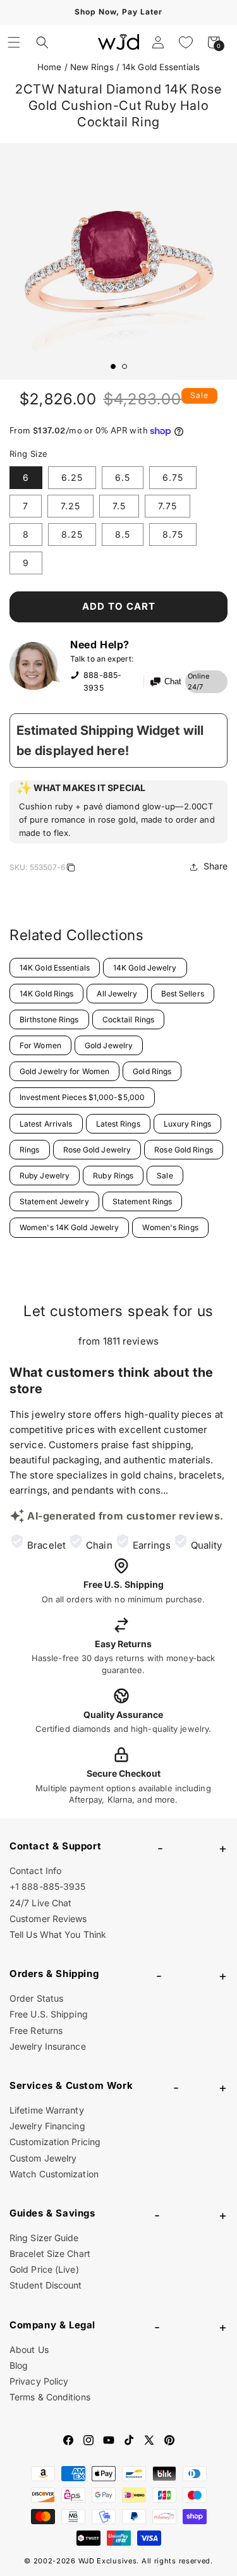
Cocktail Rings (128, 1019)
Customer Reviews (48, 1919)
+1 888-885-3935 (48, 1886)
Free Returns (36, 2030)
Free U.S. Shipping (49, 2014)
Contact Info (35, 1871)
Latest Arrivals (46, 1124)
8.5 (123, 534)
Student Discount (46, 2285)
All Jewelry (117, 994)
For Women (40, 1045)
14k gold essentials (161, 67)
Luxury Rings (187, 1124)
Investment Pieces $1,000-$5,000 (82, 1097)
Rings (30, 1150)
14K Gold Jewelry (145, 968)
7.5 (119, 506)
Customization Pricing (55, 2142)
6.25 (72, 477)
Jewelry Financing (47, 2126)
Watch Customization (54, 2174)
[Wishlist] (186, 42)
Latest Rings (118, 1124)
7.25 (70, 506)
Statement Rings (143, 1201)
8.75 (173, 534)
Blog (19, 2365)
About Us (29, 2349)
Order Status (36, 1998)
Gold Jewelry (109, 1045)
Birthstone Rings (49, 1019)
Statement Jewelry (54, 1201)
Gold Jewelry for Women (64, 1071)
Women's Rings (170, 1227)
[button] (14, 42)
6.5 (123, 477)
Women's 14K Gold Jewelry (69, 1227)
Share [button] (216, 866)
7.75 (167, 506)
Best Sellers (183, 994)
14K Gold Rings (46, 994)
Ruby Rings (113, 1176)
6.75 (173, 477)
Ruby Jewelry (45, 1176)
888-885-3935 (102, 681)
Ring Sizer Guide (44, 2238)
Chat (173, 682)
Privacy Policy (39, 2381)
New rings (92, 67)
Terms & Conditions (50, 2397)
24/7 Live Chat (40, 1903)
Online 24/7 (199, 682)
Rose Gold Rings (184, 1150)
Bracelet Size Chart (50, 2253)
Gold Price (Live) (44, 2269)
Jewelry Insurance (48, 2046)
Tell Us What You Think (58, 1934)
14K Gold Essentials (55, 968)
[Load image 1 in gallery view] (113, 366)
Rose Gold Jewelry (97, 1150)
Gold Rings (152, 1071)
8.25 (72, 534)
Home (49, 67)
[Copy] (71, 869)
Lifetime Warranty (47, 2110)
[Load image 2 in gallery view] (125, 366)
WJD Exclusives (108, 2561)
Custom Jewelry (43, 2158)
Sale (165, 1176)
